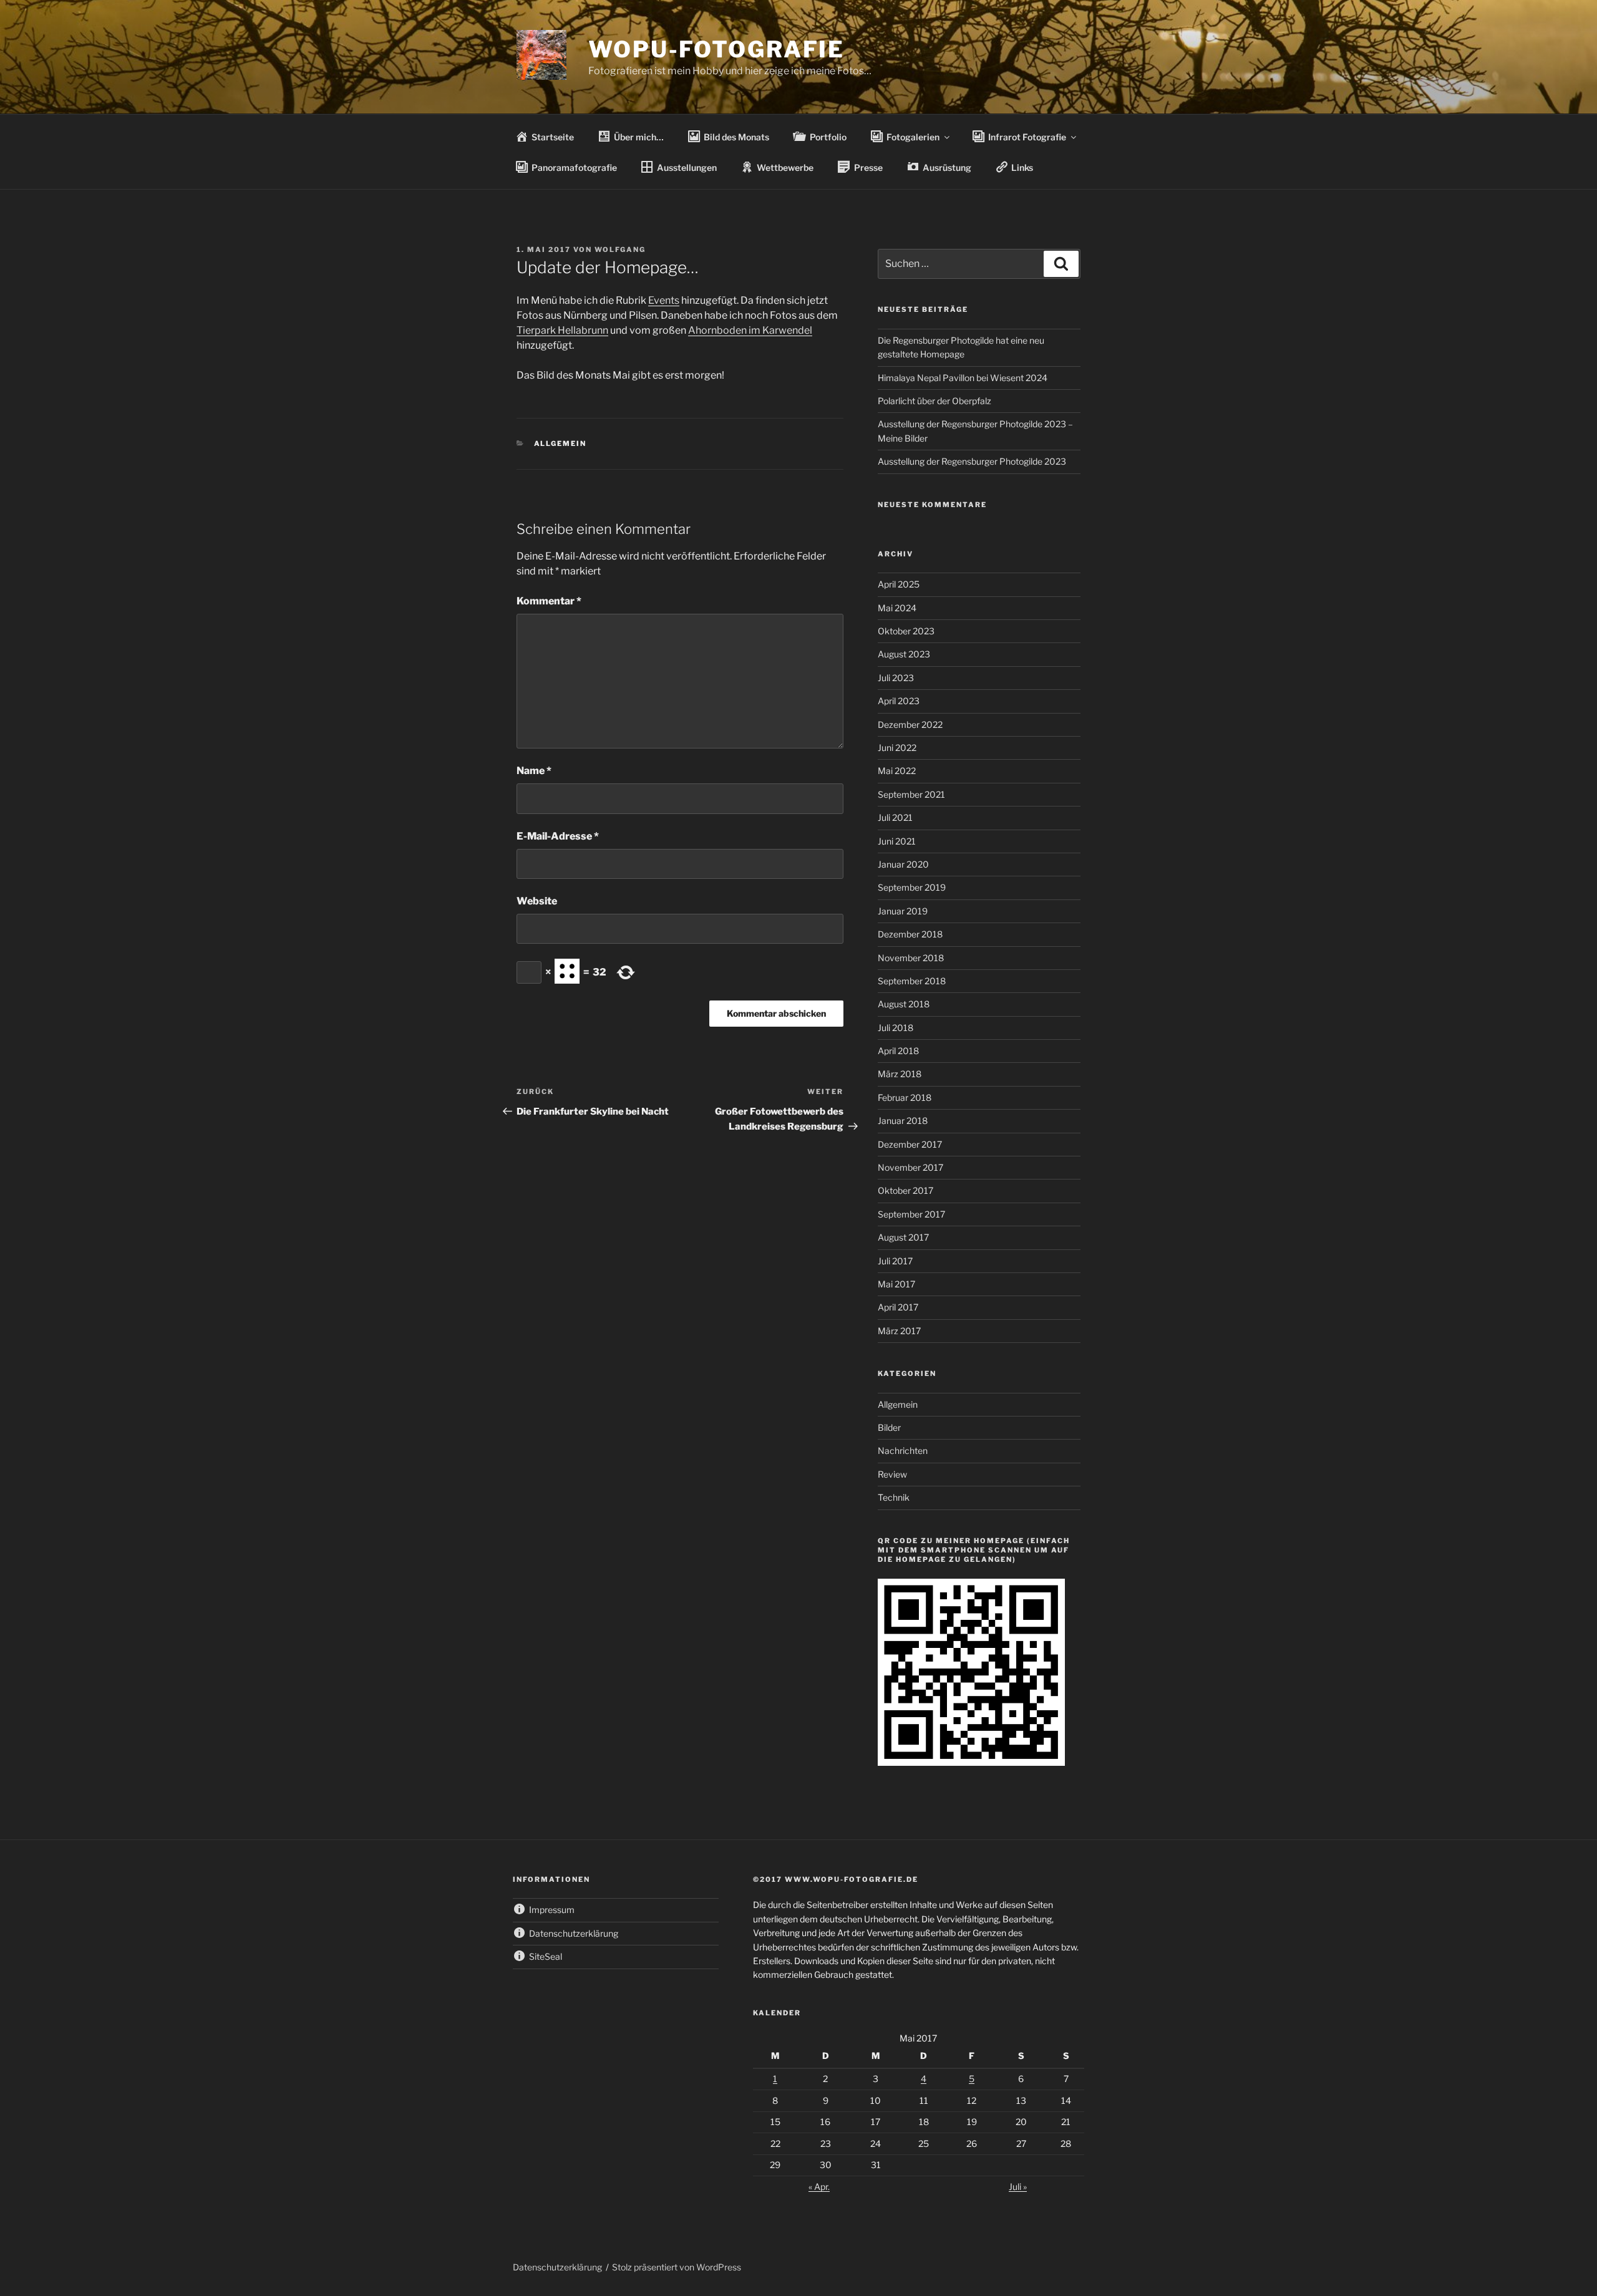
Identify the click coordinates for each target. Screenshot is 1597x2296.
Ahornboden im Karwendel (750, 330)
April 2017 (898, 1307)
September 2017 (911, 1214)
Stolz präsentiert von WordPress (677, 2267)
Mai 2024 (897, 608)
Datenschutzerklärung (557, 2267)
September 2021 (911, 794)
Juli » (1018, 2187)
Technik (894, 1497)
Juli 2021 (895, 817)
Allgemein (561, 443)
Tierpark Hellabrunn (562, 330)
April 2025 (899, 584)
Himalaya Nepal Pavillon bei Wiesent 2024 (963, 378)
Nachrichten (903, 1451)
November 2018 (911, 958)
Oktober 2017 (905, 1190)
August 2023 (904, 654)
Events (664, 300)
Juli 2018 (896, 1028)
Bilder (889, 1427)
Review (892, 1474)
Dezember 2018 (910, 934)
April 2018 (898, 1051)
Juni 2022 (897, 748)
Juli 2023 (896, 678)
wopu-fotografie (716, 49)
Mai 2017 (896, 1284)
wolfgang (620, 249)
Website (537, 901)
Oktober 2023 (906, 631)
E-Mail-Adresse (558, 836)
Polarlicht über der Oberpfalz (934, 401)
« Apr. (819, 2187)
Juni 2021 (897, 841)
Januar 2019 (903, 911)
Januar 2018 (903, 1121)
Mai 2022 (897, 771)
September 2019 (912, 887)
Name (534, 771)
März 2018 (900, 1074)
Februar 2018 (905, 1097)
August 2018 (904, 1004)
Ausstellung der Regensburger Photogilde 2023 (972, 461)
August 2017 (903, 1237)
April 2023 (899, 701)
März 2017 (899, 1331)
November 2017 (910, 1167)
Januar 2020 (903, 864)
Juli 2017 (895, 1261)
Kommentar (549, 601)
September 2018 (912, 981)
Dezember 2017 (910, 1144)
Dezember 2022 (910, 724)
